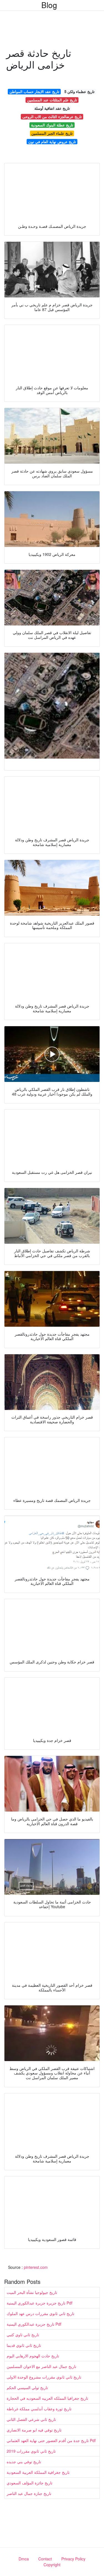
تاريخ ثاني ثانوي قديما (24, 2345)
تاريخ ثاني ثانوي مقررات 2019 (31, 2451)
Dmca (24, 2559)
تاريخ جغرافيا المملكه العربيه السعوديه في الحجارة (47, 2398)
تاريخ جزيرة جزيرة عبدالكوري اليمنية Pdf (40, 2303)
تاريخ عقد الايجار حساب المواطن (34, 91)
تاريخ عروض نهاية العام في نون (52, 142)
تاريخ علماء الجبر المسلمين (52, 133)
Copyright (52, 2565)
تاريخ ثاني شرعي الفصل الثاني (31, 2419)
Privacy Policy (73, 2559)
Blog (49, 5)
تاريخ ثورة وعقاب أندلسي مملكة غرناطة (39, 2409)
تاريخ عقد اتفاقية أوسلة (52, 108)
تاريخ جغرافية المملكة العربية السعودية (38, 2472)
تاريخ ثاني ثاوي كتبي (23, 2335)
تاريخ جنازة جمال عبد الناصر (29, 2493)
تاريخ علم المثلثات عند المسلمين (52, 100)
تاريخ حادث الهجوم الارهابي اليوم (33, 2356)
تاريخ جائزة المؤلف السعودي (30, 2483)
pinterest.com (36, 2267)
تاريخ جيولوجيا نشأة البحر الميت (32, 2292)
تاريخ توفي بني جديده (24, 2462)
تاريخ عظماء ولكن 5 (79, 91)
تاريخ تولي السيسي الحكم (27, 2387)
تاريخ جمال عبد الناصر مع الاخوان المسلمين (41, 2366)
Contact (45, 2559)
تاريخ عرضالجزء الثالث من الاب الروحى (52, 117)
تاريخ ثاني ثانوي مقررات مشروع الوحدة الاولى (44, 2377)
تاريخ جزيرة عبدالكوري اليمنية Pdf (34, 2324)
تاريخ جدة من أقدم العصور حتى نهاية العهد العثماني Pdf (51, 2440)
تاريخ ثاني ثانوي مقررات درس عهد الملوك (40, 2313)
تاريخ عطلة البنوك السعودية (52, 125)
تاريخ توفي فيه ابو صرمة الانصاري (34, 2430)
